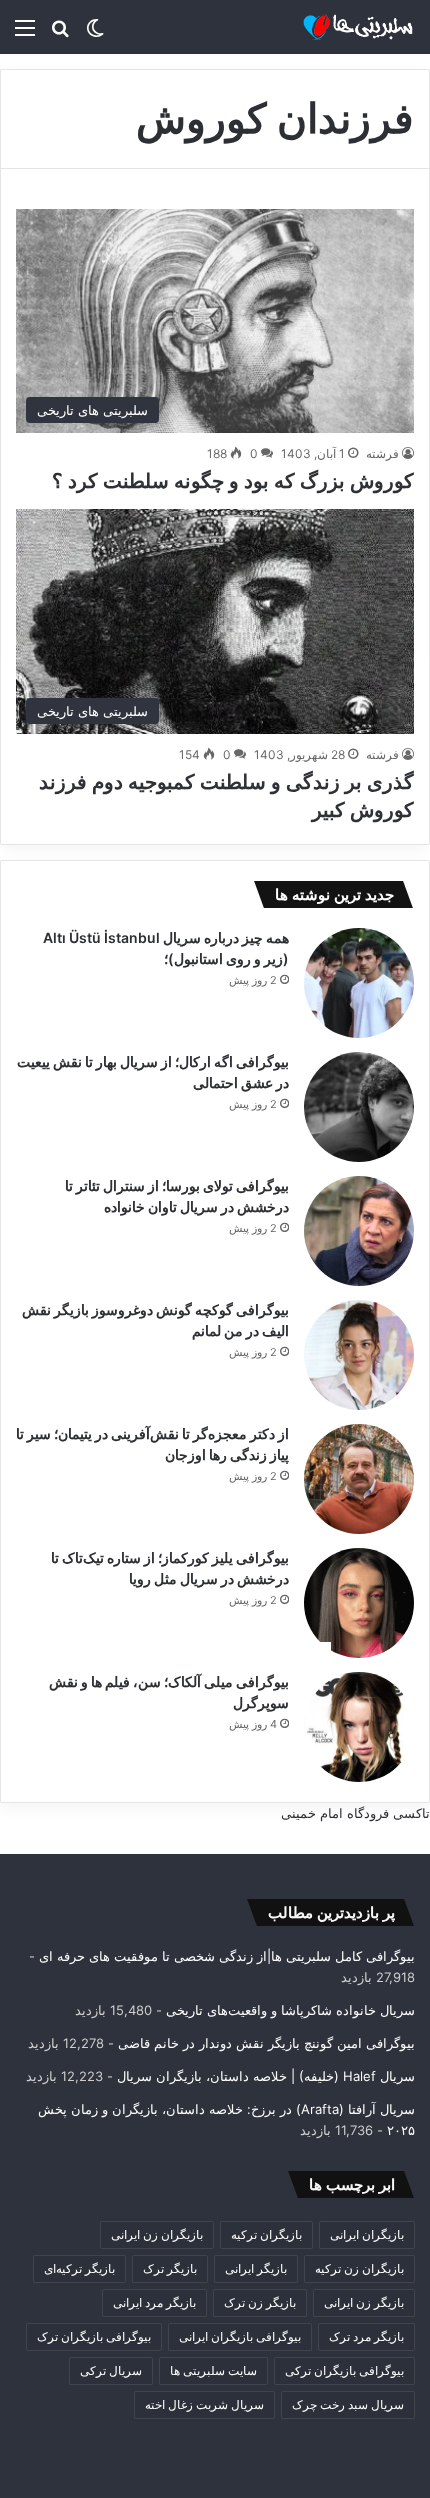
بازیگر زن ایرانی (364, 2302)
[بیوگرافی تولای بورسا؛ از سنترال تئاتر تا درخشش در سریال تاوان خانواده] (359, 1231)
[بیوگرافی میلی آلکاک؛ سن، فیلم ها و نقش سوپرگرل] (359, 1727)
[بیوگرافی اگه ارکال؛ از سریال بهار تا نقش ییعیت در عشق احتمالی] (359, 1107)
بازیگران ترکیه (266, 2234)
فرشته (382, 453)
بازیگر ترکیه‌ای (79, 2268)
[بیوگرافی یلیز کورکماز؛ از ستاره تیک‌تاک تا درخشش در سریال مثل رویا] (359, 1603)
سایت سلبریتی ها (213, 2370)
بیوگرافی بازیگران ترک (94, 2336)
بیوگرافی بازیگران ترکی (344, 2370)
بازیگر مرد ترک (366, 2336)
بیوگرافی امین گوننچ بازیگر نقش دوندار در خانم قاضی (266, 2043)
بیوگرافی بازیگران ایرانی (240, 2336)
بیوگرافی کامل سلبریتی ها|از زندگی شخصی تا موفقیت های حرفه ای (227, 1956)
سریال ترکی (111, 2370)
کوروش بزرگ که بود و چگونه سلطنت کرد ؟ (233, 481)
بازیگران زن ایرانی (157, 2234)
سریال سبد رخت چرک (348, 2404)
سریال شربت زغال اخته (204, 2404)
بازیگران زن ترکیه (359, 2268)
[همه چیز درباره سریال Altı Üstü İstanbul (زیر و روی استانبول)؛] (359, 983)
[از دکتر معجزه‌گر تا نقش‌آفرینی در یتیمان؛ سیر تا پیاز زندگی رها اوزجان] (359, 1479)
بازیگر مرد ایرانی (154, 2302)
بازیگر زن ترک (260, 2302)
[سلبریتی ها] (335, 27)
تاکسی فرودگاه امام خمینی (355, 1813)
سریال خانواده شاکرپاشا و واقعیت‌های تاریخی (290, 2010)
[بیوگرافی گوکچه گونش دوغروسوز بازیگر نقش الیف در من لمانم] (359, 1355)
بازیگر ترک (170, 2268)
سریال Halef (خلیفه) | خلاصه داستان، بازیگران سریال (266, 2076)
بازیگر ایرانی (256, 2268)
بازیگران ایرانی (367, 2234)
